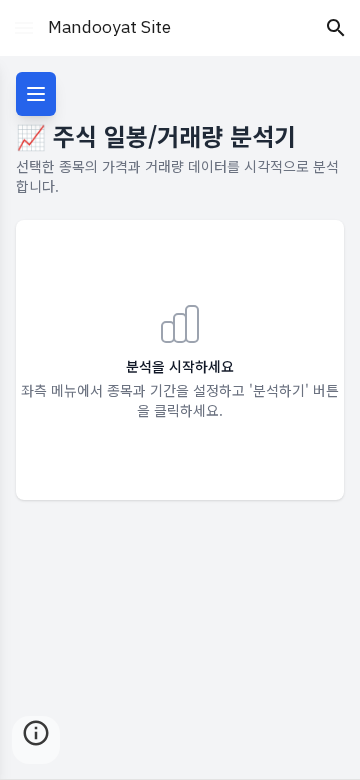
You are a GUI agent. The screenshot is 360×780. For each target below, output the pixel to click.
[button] (24, 27)
